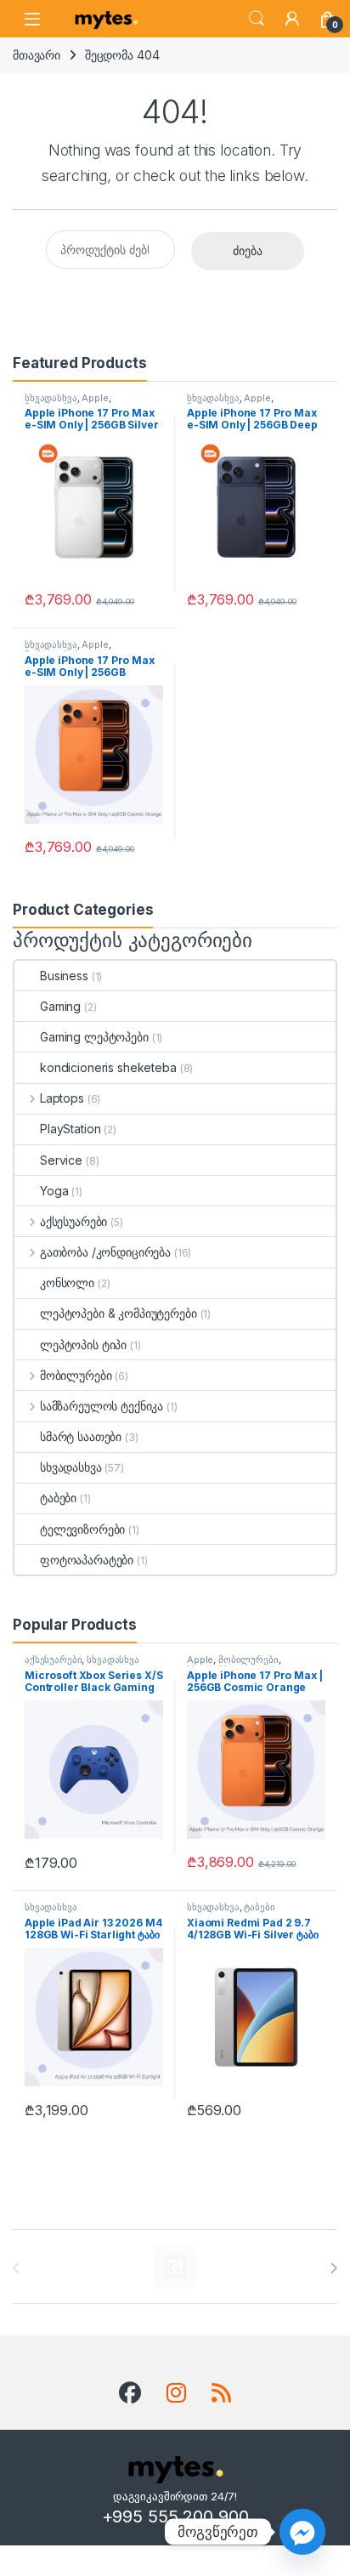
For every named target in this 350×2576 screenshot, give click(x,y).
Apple (95, 398)
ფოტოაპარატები (87, 1560)
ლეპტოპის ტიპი (83, 1345)
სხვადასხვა (51, 398)
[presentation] (333, 2268)
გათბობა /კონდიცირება (105, 1252)
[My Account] (292, 19)
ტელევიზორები (82, 1529)
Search (257, 19)
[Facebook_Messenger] (302, 2532)
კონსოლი (67, 1282)
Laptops (62, 1098)
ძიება (248, 250)
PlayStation (70, 1129)
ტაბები (58, 1498)
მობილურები (76, 1375)
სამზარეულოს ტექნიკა (102, 1406)
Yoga (54, 1191)
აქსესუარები (73, 1221)
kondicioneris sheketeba (108, 1067)
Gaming (60, 1006)
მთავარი (37, 55)
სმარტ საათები (81, 1436)
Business (64, 976)
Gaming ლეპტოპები (94, 1037)
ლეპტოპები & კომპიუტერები (119, 1313)
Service (61, 1160)
